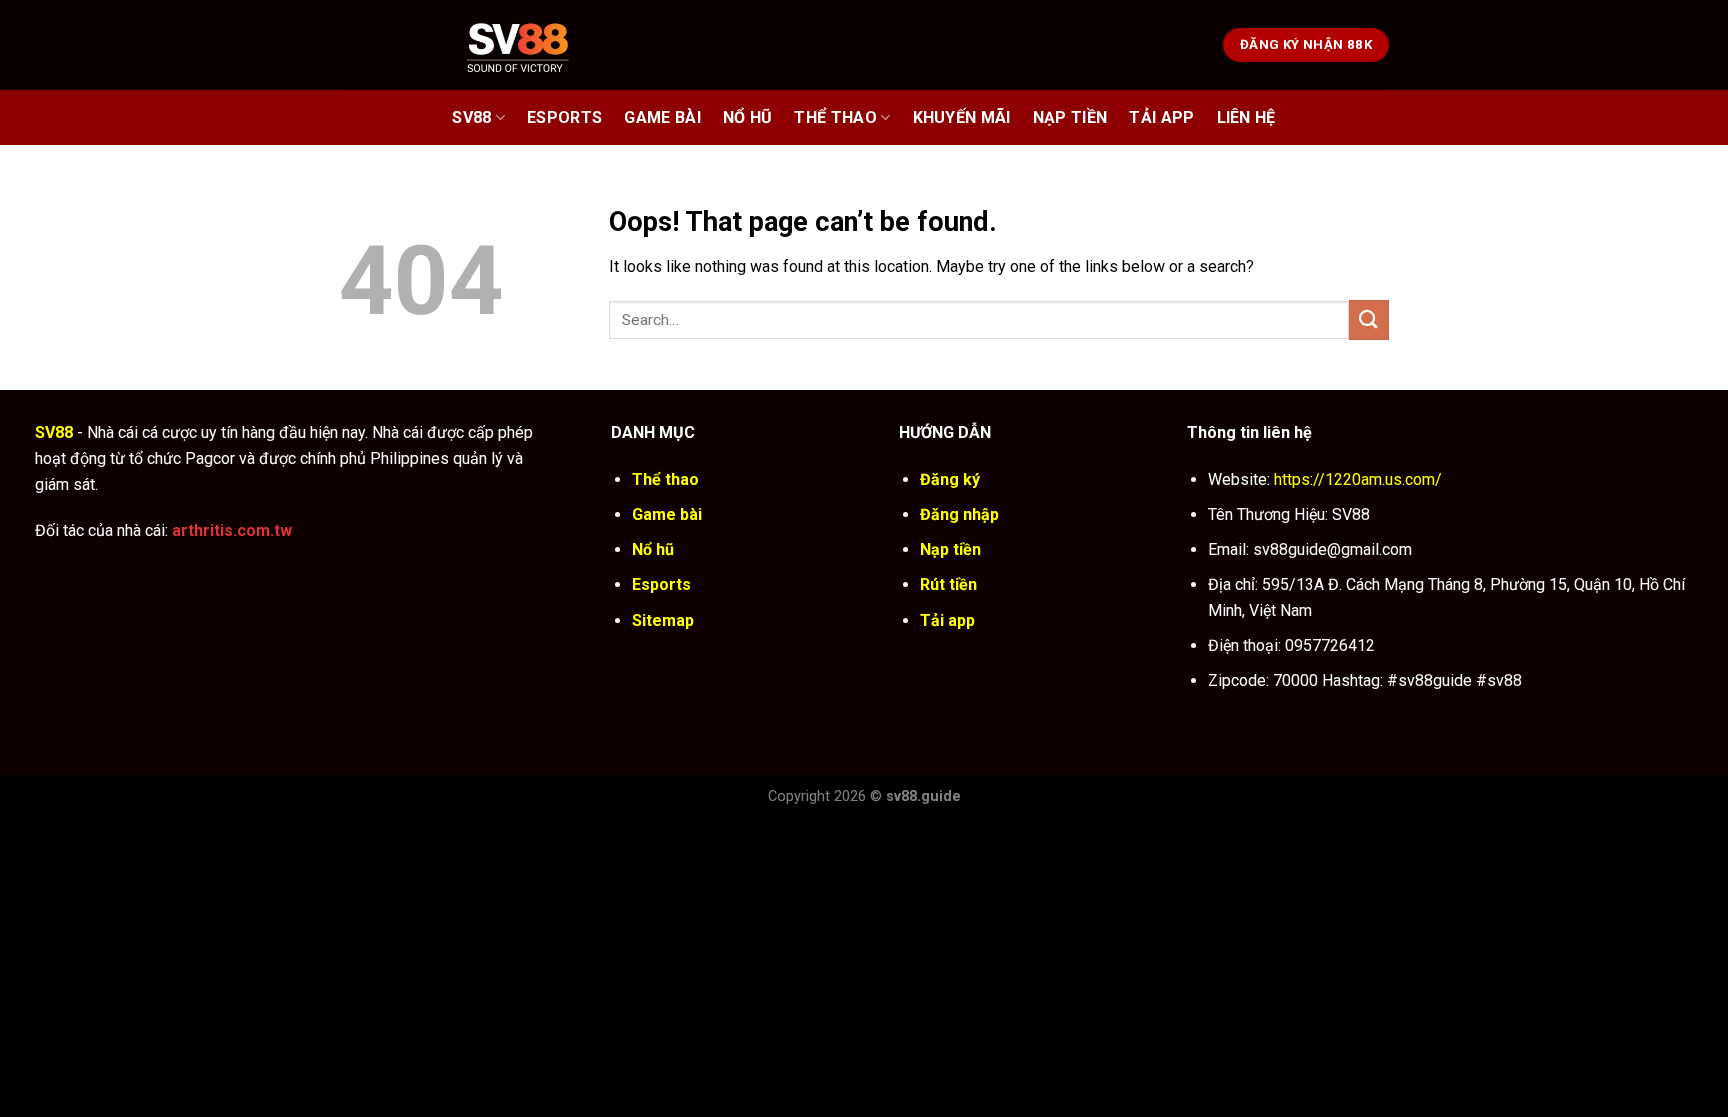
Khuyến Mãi (962, 117)
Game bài (662, 117)
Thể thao (835, 117)
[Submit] (1369, 319)
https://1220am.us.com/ (1358, 479)
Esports (564, 117)
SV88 (471, 117)
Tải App (1161, 117)
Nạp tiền (950, 549)
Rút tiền (948, 584)
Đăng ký (950, 479)
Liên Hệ (1246, 117)
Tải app (947, 620)
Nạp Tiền (1070, 117)
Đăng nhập (959, 514)
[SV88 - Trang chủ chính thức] (543, 44)
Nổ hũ (748, 117)
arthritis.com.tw (232, 530)
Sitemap (663, 620)
